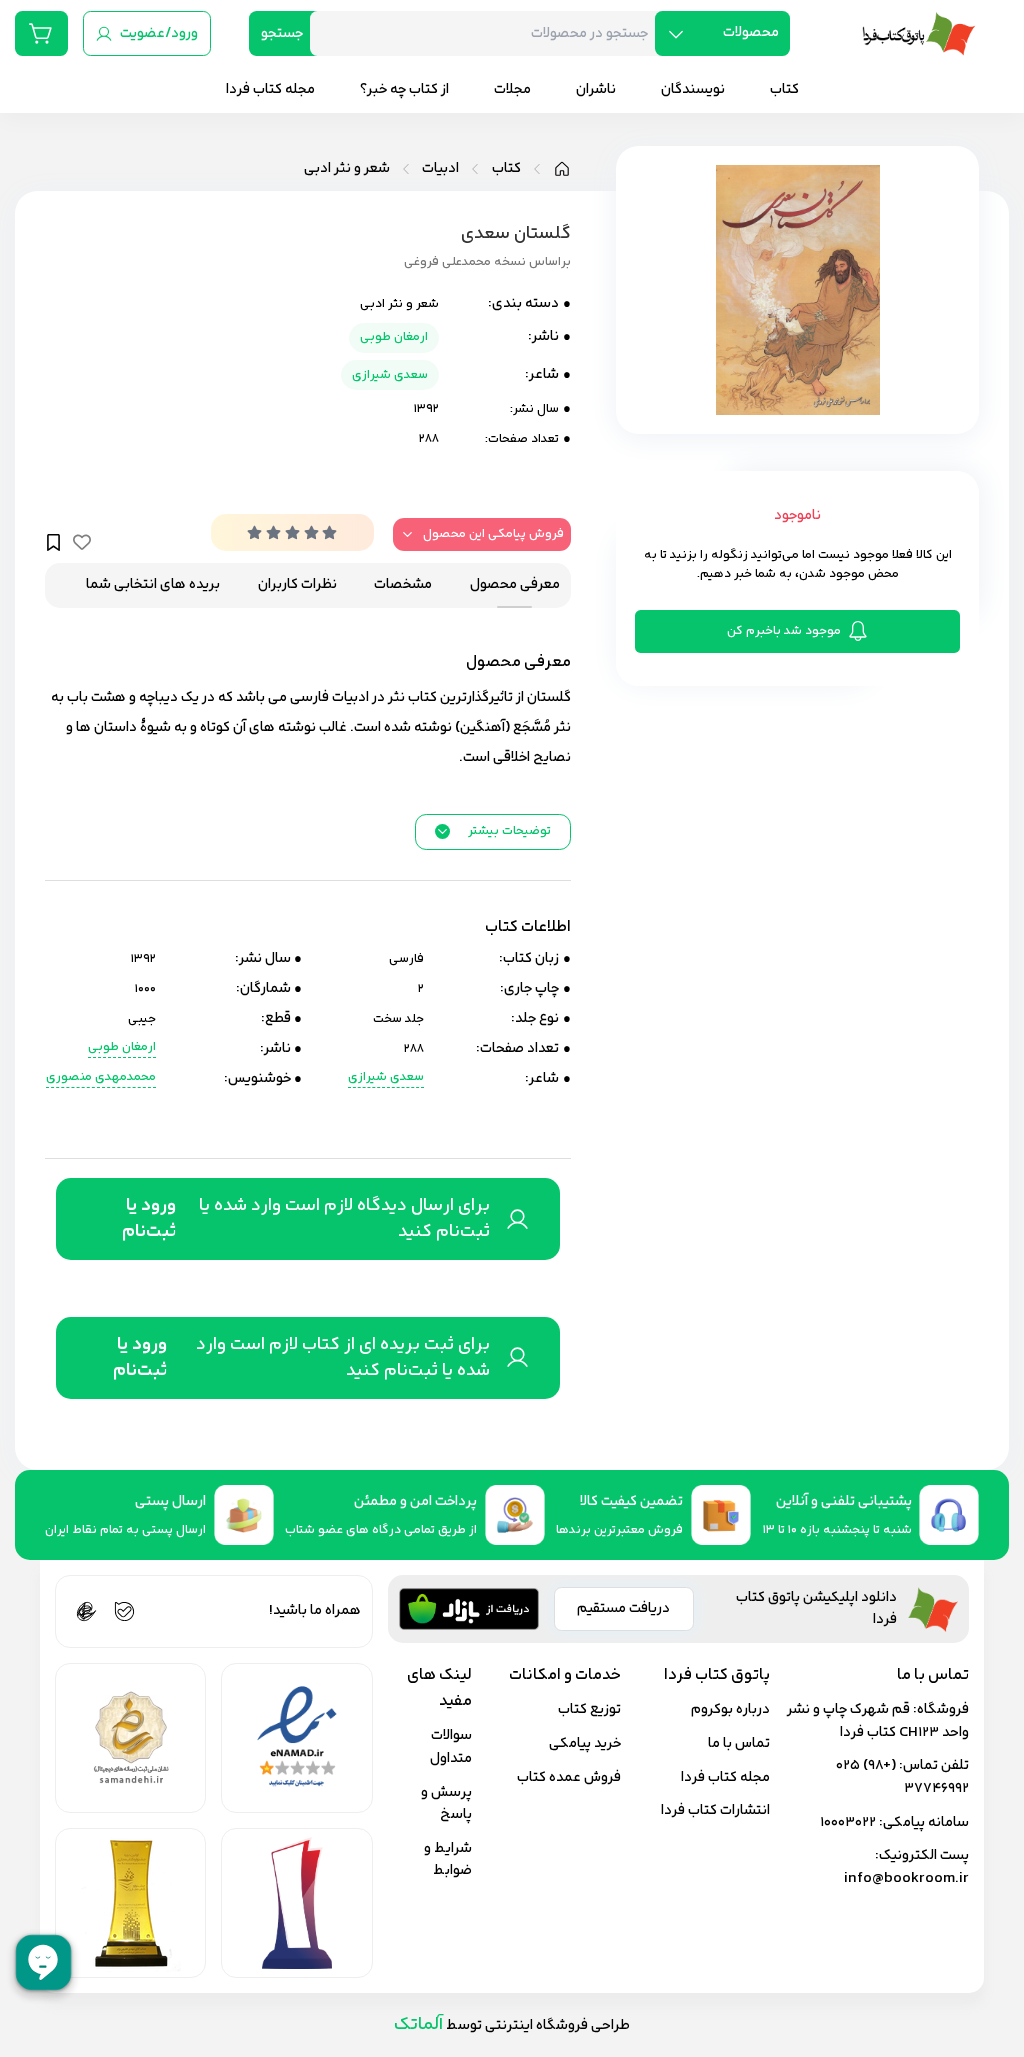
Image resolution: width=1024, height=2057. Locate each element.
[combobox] (490, 33)
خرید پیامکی (585, 1743)
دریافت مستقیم (623, 1608)
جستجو (282, 33)
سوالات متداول (451, 1747)
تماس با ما (739, 1743)
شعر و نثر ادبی (347, 169)
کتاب (506, 169)
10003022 (848, 1822)
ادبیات (440, 169)
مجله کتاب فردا (725, 1777)
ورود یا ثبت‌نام (149, 1219)
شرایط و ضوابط (448, 1860)
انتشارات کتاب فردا (715, 1810)
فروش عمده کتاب (569, 1777)
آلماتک (418, 2024)
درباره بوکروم (730, 1709)
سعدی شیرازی (390, 375)
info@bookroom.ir (906, 1878)
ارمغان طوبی (394, 337)
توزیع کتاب (589, 1709)
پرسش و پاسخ (446, 1804)
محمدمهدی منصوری (101, 1077)
